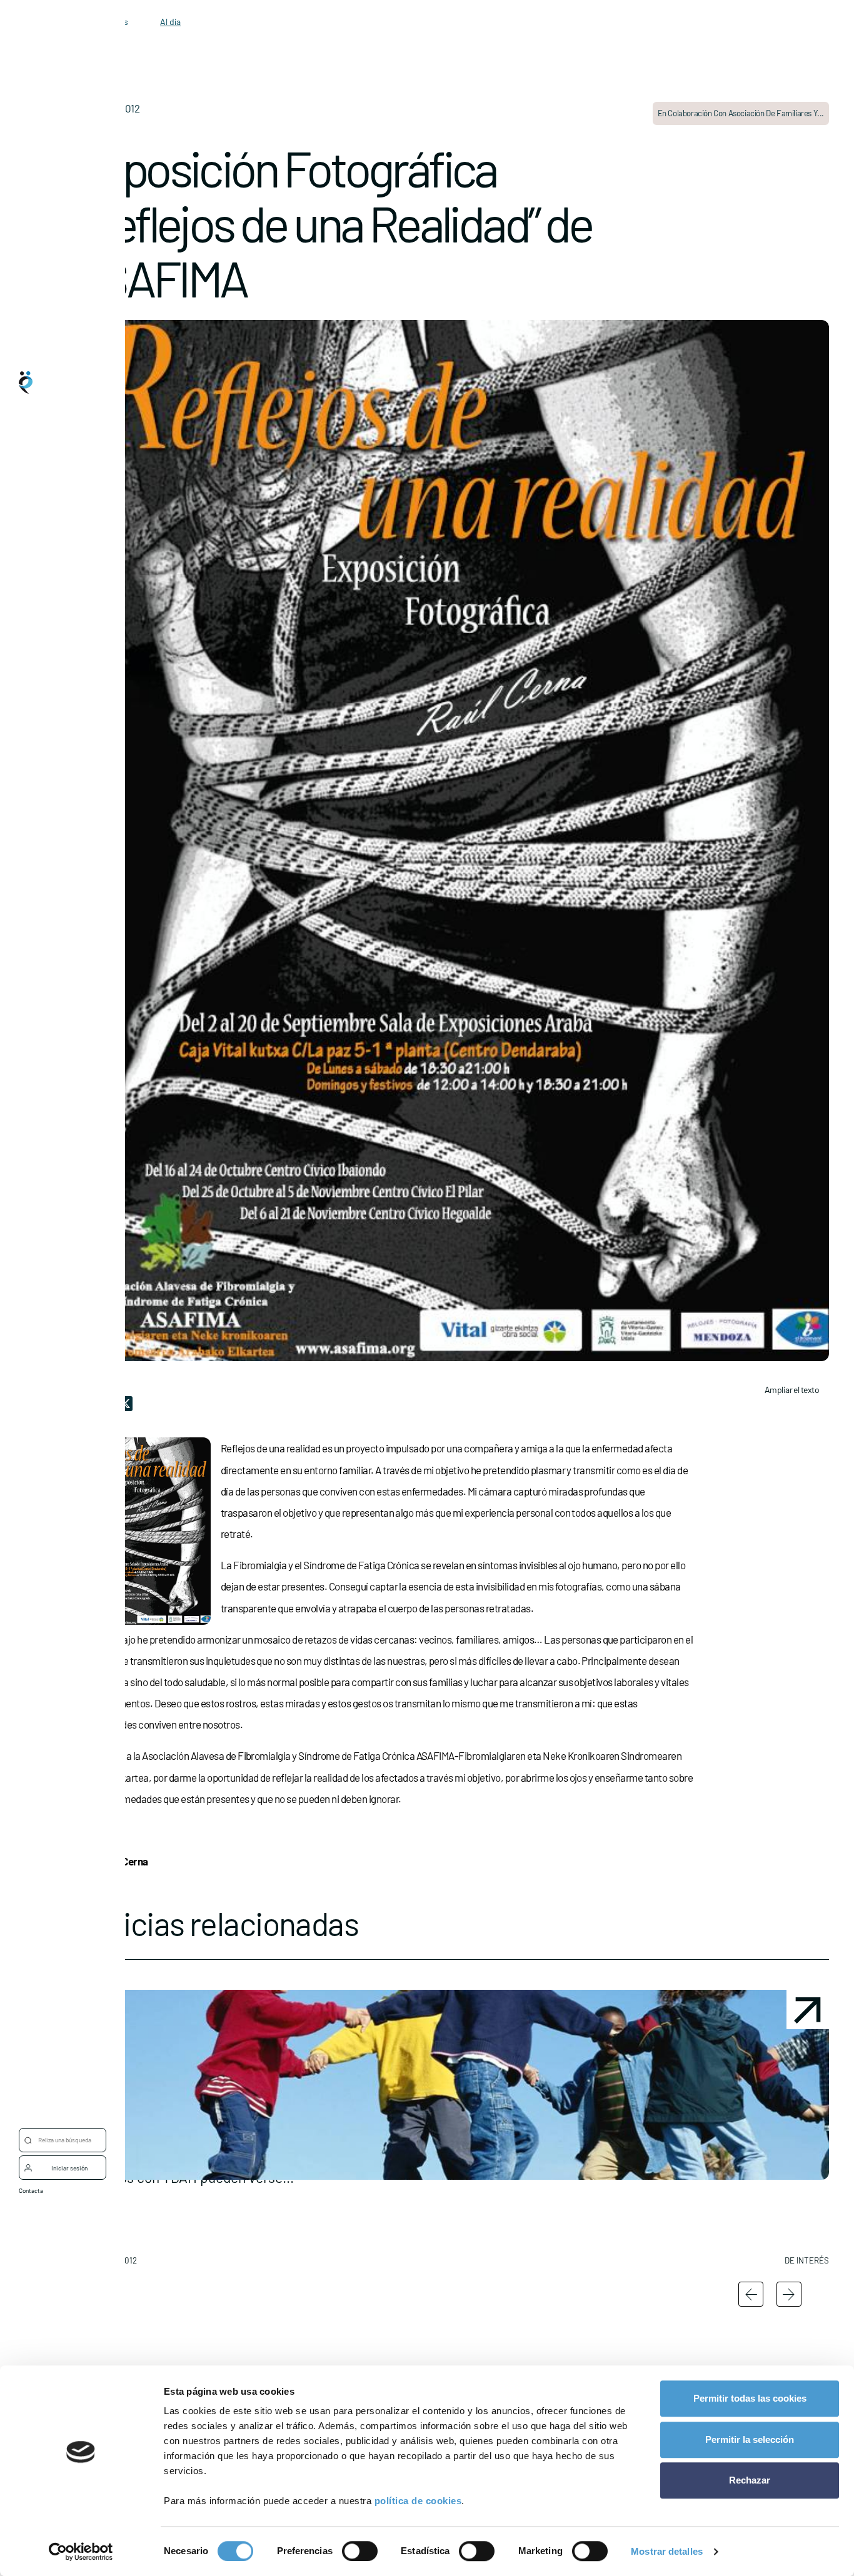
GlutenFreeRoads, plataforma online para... (536, 2206)
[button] (162, 2132)
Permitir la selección (750, 2439)
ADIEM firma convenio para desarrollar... (738, 2206)
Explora (54, 1247)
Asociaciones (63, 1297)
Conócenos (59, 1197)
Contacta (31, 2190)
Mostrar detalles (667, 2551)
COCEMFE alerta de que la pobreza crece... (348, 2206)
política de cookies (418, 2501)
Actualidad (58, 1347)
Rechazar (750, 2480)
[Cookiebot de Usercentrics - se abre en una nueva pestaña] (81, 2552)
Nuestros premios (70, 1397)
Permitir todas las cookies (750, 2398)
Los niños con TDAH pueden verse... (160, 2206)
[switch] (360, 2551)
